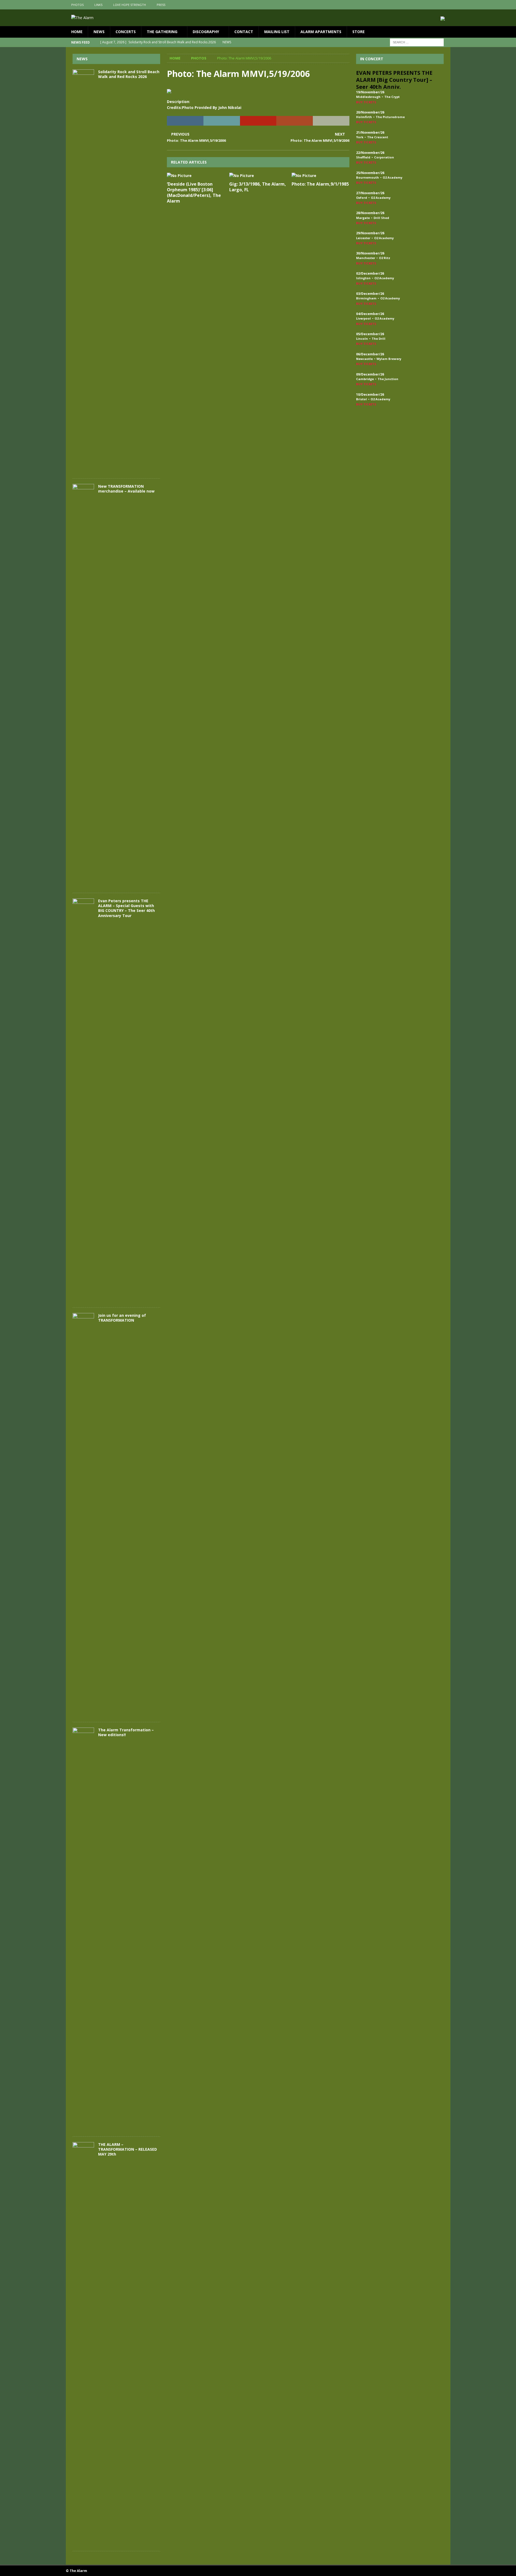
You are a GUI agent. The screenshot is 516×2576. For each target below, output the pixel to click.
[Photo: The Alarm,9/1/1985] (320, 176)
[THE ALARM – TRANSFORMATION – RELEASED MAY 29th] (83, 2344)
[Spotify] (446, 5)
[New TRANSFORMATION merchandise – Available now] (83, 686)
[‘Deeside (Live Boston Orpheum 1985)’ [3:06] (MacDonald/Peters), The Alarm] (196, 176)
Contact (244, 32)
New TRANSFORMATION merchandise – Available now (126, 489)
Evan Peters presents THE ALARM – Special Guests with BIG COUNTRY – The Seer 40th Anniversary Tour (126, 908)
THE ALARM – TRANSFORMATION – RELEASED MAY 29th (128, 2149)
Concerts (126, 32)
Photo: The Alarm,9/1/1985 (320, 184)
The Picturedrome (390, 117)
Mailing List (277, 32)
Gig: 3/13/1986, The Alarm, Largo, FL (258, 187)
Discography (206, 32)
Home (77, 32)
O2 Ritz (385, 258)
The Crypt (392, 97)
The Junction (388, 379)
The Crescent (378, 137)
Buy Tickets (366, 102)
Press (161, 5)
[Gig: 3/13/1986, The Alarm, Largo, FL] (258, 176)
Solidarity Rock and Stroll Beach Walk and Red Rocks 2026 (129, 74)
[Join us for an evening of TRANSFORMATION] (83, 1515)
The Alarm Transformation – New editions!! (126, 1732)
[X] (435, 5)
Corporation (384, 157)
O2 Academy (393, 177)
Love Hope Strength (130, 5)
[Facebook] (425, 5)
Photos (77, 5)
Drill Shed (381, 218)
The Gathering (162, 32)
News (99, 32)
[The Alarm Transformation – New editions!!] (83, 1929)
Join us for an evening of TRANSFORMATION (122, 1318)
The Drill (379, 339)
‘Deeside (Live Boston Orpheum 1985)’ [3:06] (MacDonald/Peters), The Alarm (194, 192)
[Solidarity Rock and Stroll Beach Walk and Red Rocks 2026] (83, 271)
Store (359, 32)
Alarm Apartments (321, 32)
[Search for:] (417, 42)
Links (98, 5)
